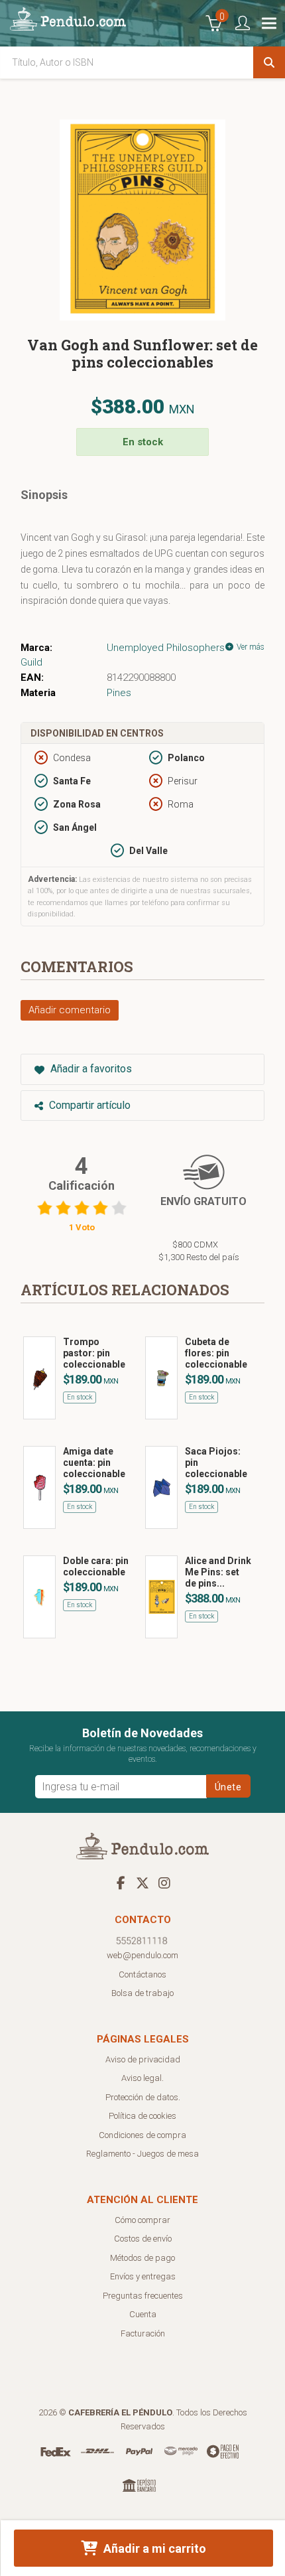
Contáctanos (142, 1974)
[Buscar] (269, 62)
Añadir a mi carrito (153, 2548)
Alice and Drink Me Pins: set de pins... (218, 1572)
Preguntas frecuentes (143, 2296)
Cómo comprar (142, 2220)
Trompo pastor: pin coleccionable (94, 1353)
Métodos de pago (142, 2258)
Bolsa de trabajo (142, 1993)
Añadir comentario (70, 1010)
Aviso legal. (142, 2078)
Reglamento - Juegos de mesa (142, 2154)
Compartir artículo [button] (88, 1105)
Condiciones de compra (142, 2135)
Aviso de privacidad (143, 2059)
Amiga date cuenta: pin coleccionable (94, 1463)
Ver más (250, 647)
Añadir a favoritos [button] (90, 1069)
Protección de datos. (143, 2097)
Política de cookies (142, 2116)
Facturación (143, 2333)
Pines (119, 693)
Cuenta (143, 2314)
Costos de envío (143, 2239)
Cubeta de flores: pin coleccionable (216, 1353)
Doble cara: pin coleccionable (96, 1566)
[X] (142, 1883)
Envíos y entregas (143, 2276)
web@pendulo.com (142, 1955)
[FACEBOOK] (121, 1883)
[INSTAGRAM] (164, 1883)
